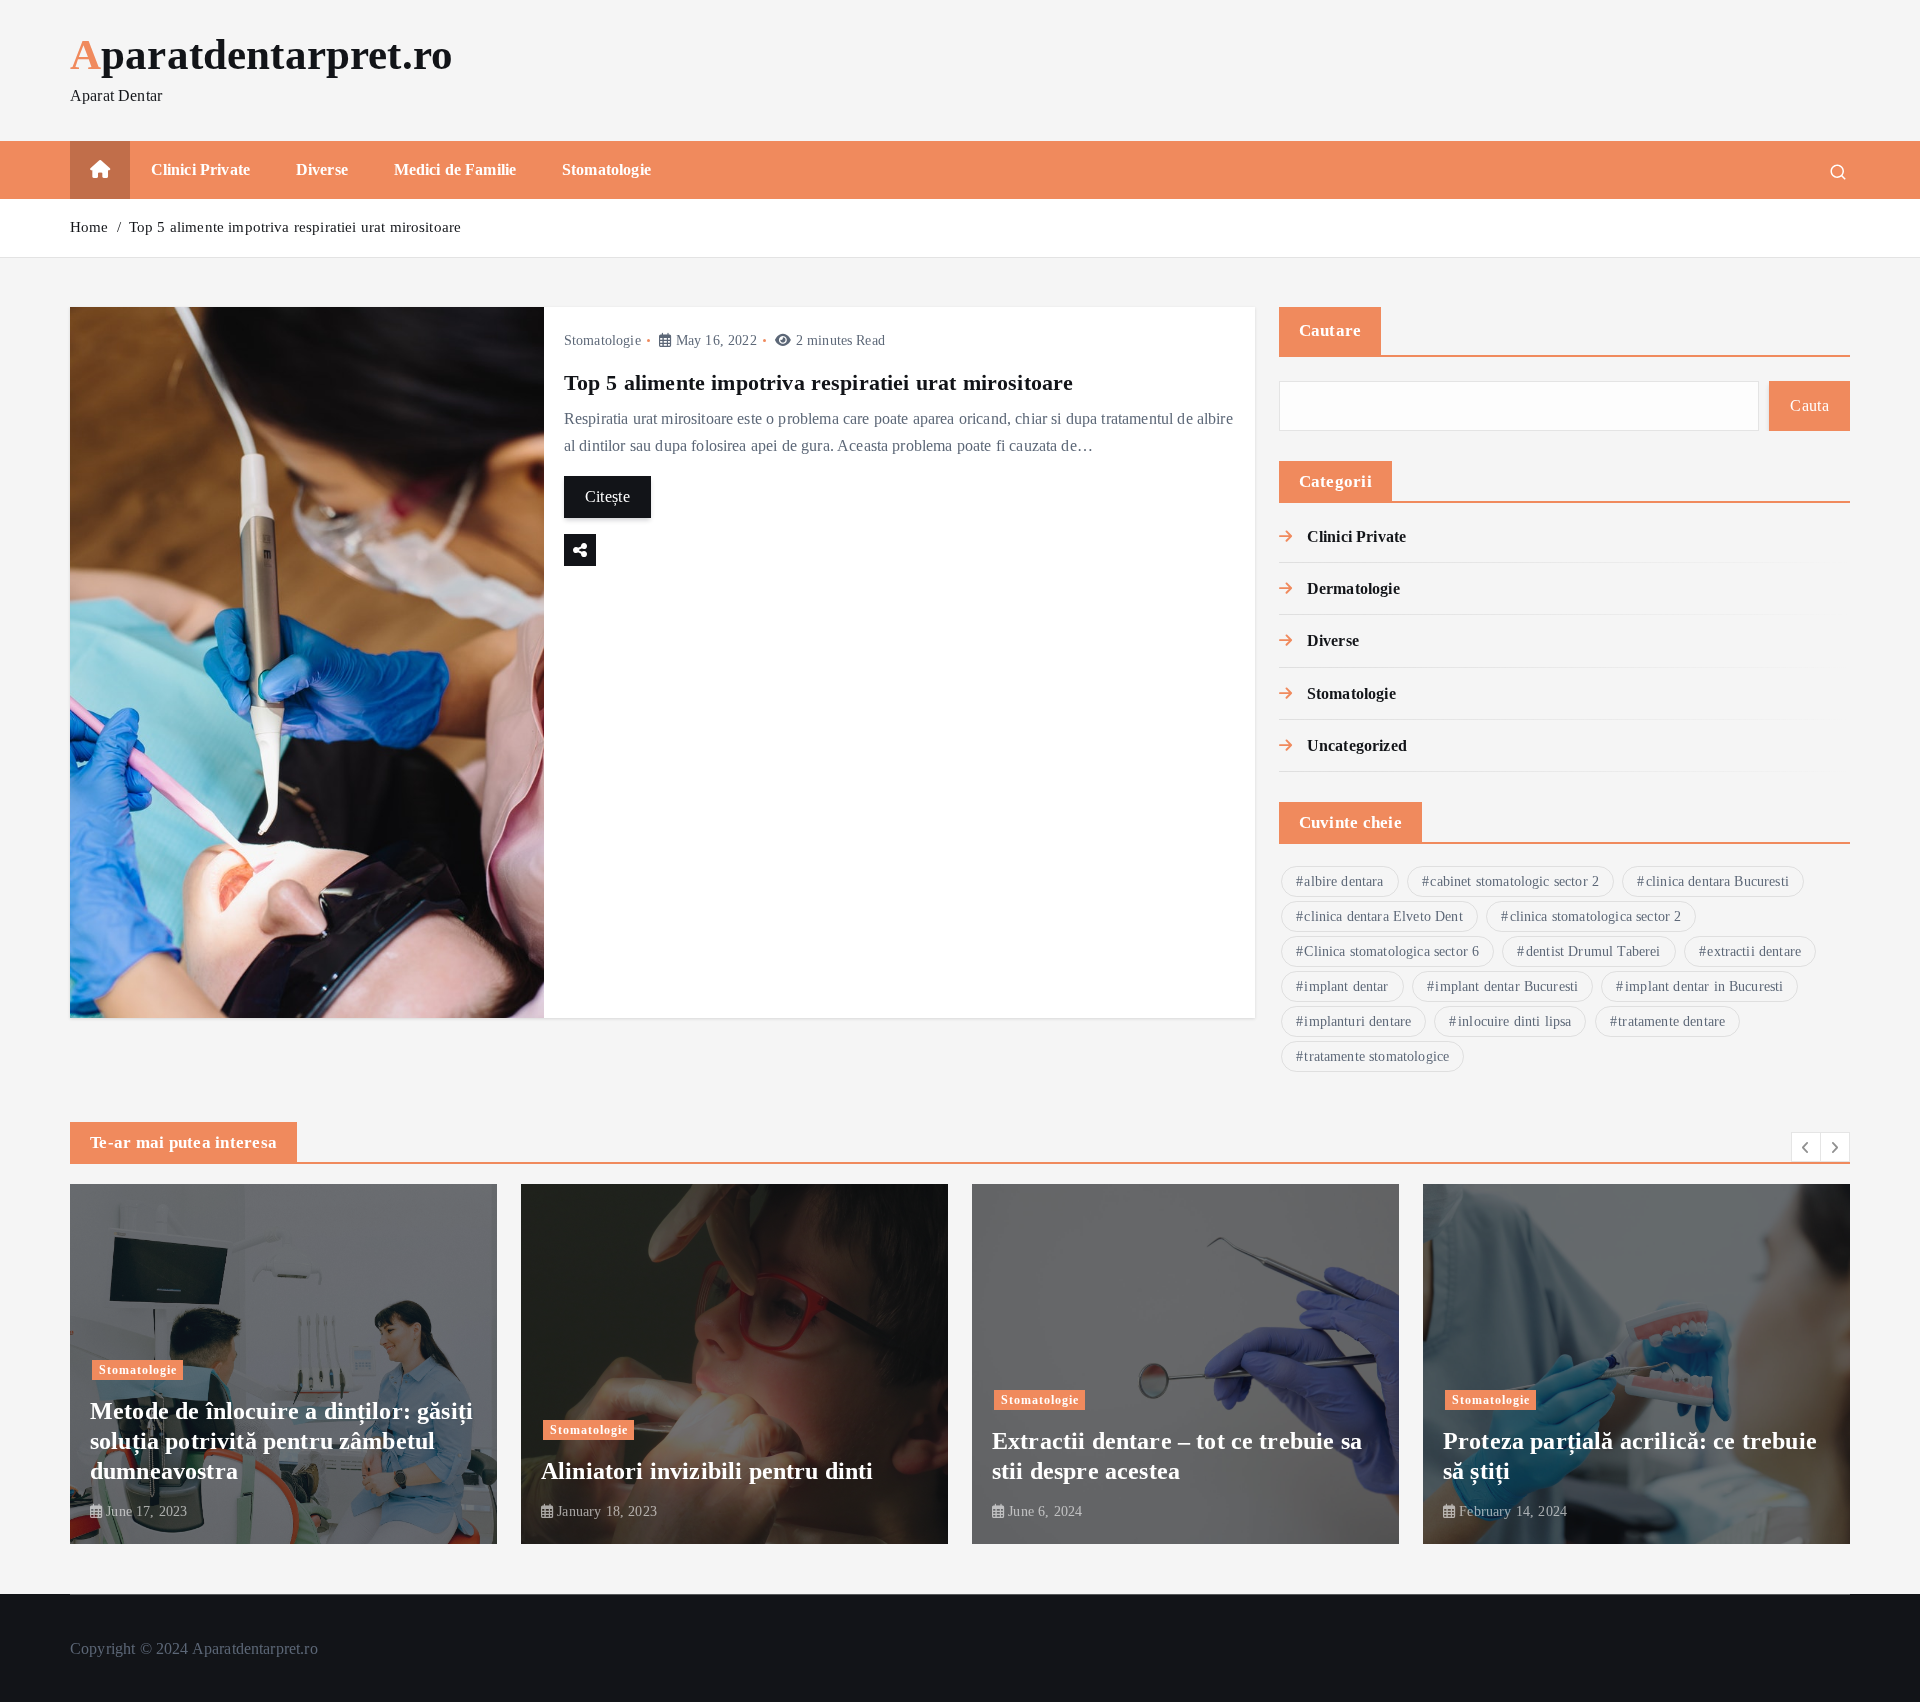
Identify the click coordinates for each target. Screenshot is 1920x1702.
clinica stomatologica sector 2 (1596, 916)
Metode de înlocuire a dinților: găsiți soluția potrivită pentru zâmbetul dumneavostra (281, 1442)
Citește (607, 496)
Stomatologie (606, 169)
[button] (1806, 1147)
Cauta (1809, 405)
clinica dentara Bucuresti (1717, 881)
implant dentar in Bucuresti (1704, 986)
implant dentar (1346, 986)
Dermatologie (1353, 588)
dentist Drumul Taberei (1593, 951)
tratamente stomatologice (1376, 1056)
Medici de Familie (455, 169)
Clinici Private (200, 169)
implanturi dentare (1357, 1021)
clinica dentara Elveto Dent (1383, 916)
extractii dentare (1754, 951)
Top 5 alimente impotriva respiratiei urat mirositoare (295, 227)
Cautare (1330, 330)
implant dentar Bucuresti (1506, 986)
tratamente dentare (1671, 1021)
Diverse (322, 169)
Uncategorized (1357, 745)
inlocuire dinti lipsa (1514, 1021)
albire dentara (1343, 881)
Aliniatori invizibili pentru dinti (707, 1472)
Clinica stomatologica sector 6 (1391, 951)
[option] (283, 1364)
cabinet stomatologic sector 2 (1514, 881)
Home (89, 227)
